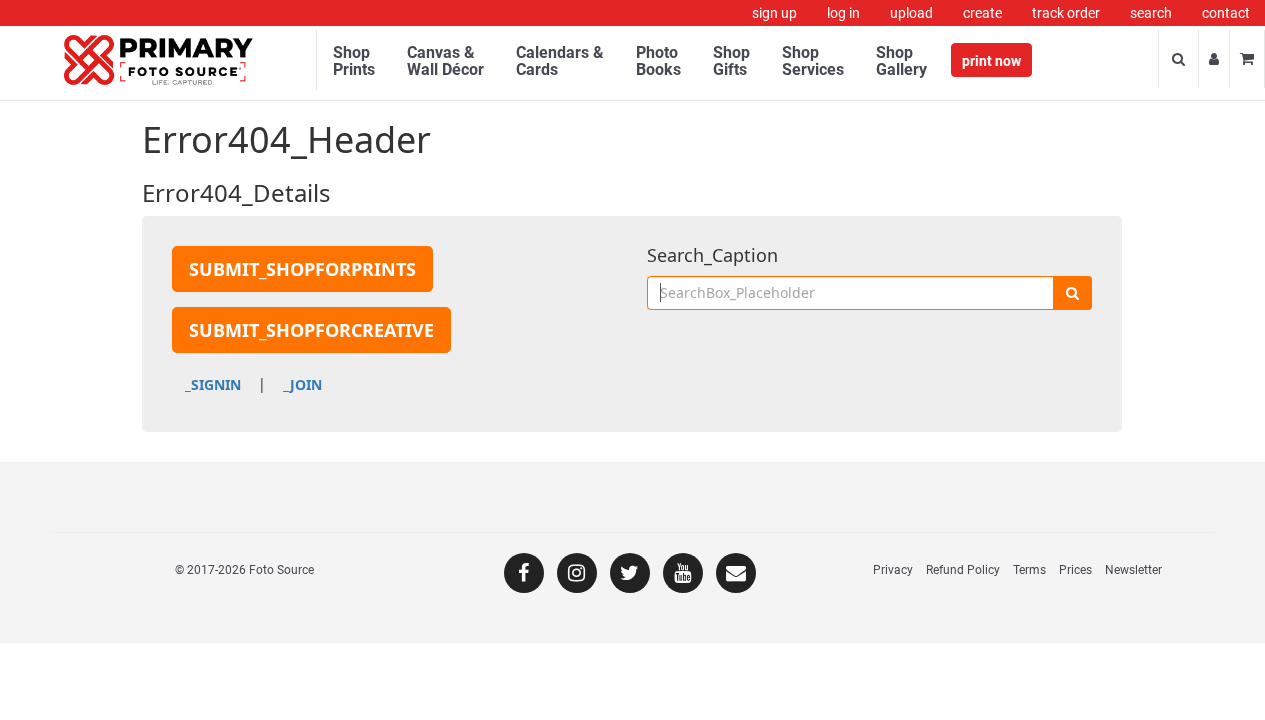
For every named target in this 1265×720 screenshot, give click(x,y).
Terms (1029, 570)
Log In (843, 13)
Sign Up (774, 13)
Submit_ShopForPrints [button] (302, 269)
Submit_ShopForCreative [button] (311, 330)
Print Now (991, 61)
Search (1151, 13)
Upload (911, 13)
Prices (1075, 570)
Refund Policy (963, 570)
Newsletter (1133, 570)
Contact (1226, 13)
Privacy (893, 570)
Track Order (1066, 13)
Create (982, 13)
